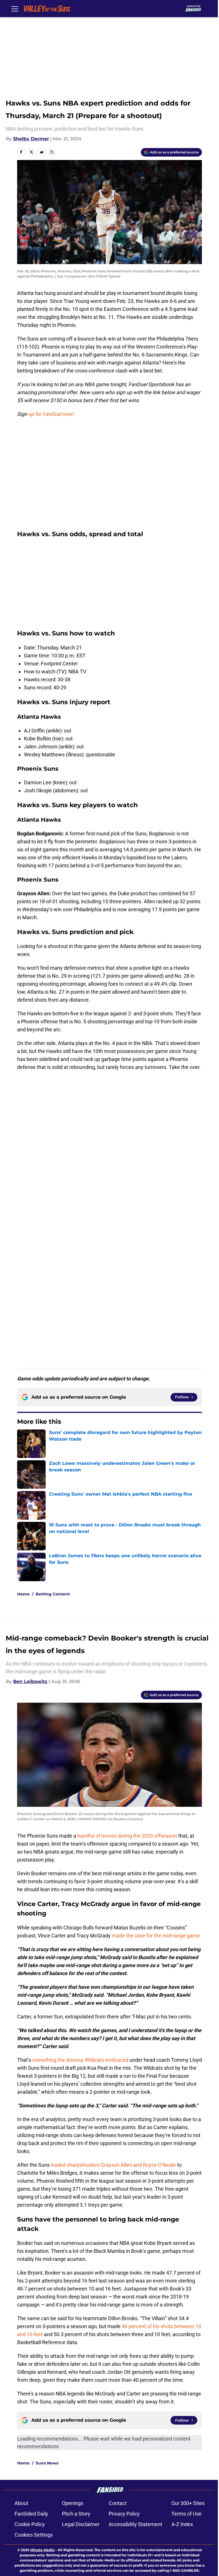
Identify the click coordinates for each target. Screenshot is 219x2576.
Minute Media (42, 2550)
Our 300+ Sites (188, 2503)
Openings (73, 2503)
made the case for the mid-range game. (157, 1936)
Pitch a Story (76, 2514)
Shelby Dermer (31, 139)
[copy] (52, 152)
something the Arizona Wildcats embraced (80, 2060)
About (21, 2503)
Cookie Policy (30, 2524)
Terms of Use (186, 2514)
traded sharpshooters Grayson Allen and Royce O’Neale (113, 2165)
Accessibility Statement (135, 2524)
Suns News (47, 2463)
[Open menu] (15, 9)
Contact (118, 2503)
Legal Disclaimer (81, 2524)
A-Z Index (182, 2524)
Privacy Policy (124, 2514)
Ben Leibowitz (30, 1681)
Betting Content (53, 1594)
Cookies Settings (34, 2535)
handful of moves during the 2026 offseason (127, 1836)
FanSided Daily (31, 2514)
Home (23, 1594)
